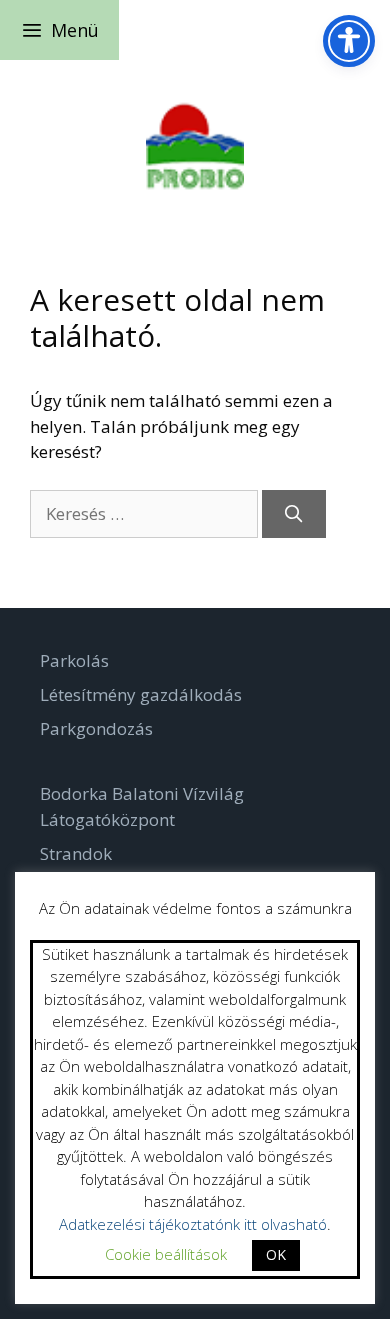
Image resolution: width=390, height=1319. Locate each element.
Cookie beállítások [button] (166, 1254)
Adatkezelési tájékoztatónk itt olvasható (193, 1224)
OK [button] (276, 1254)
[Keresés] (294, 514)
